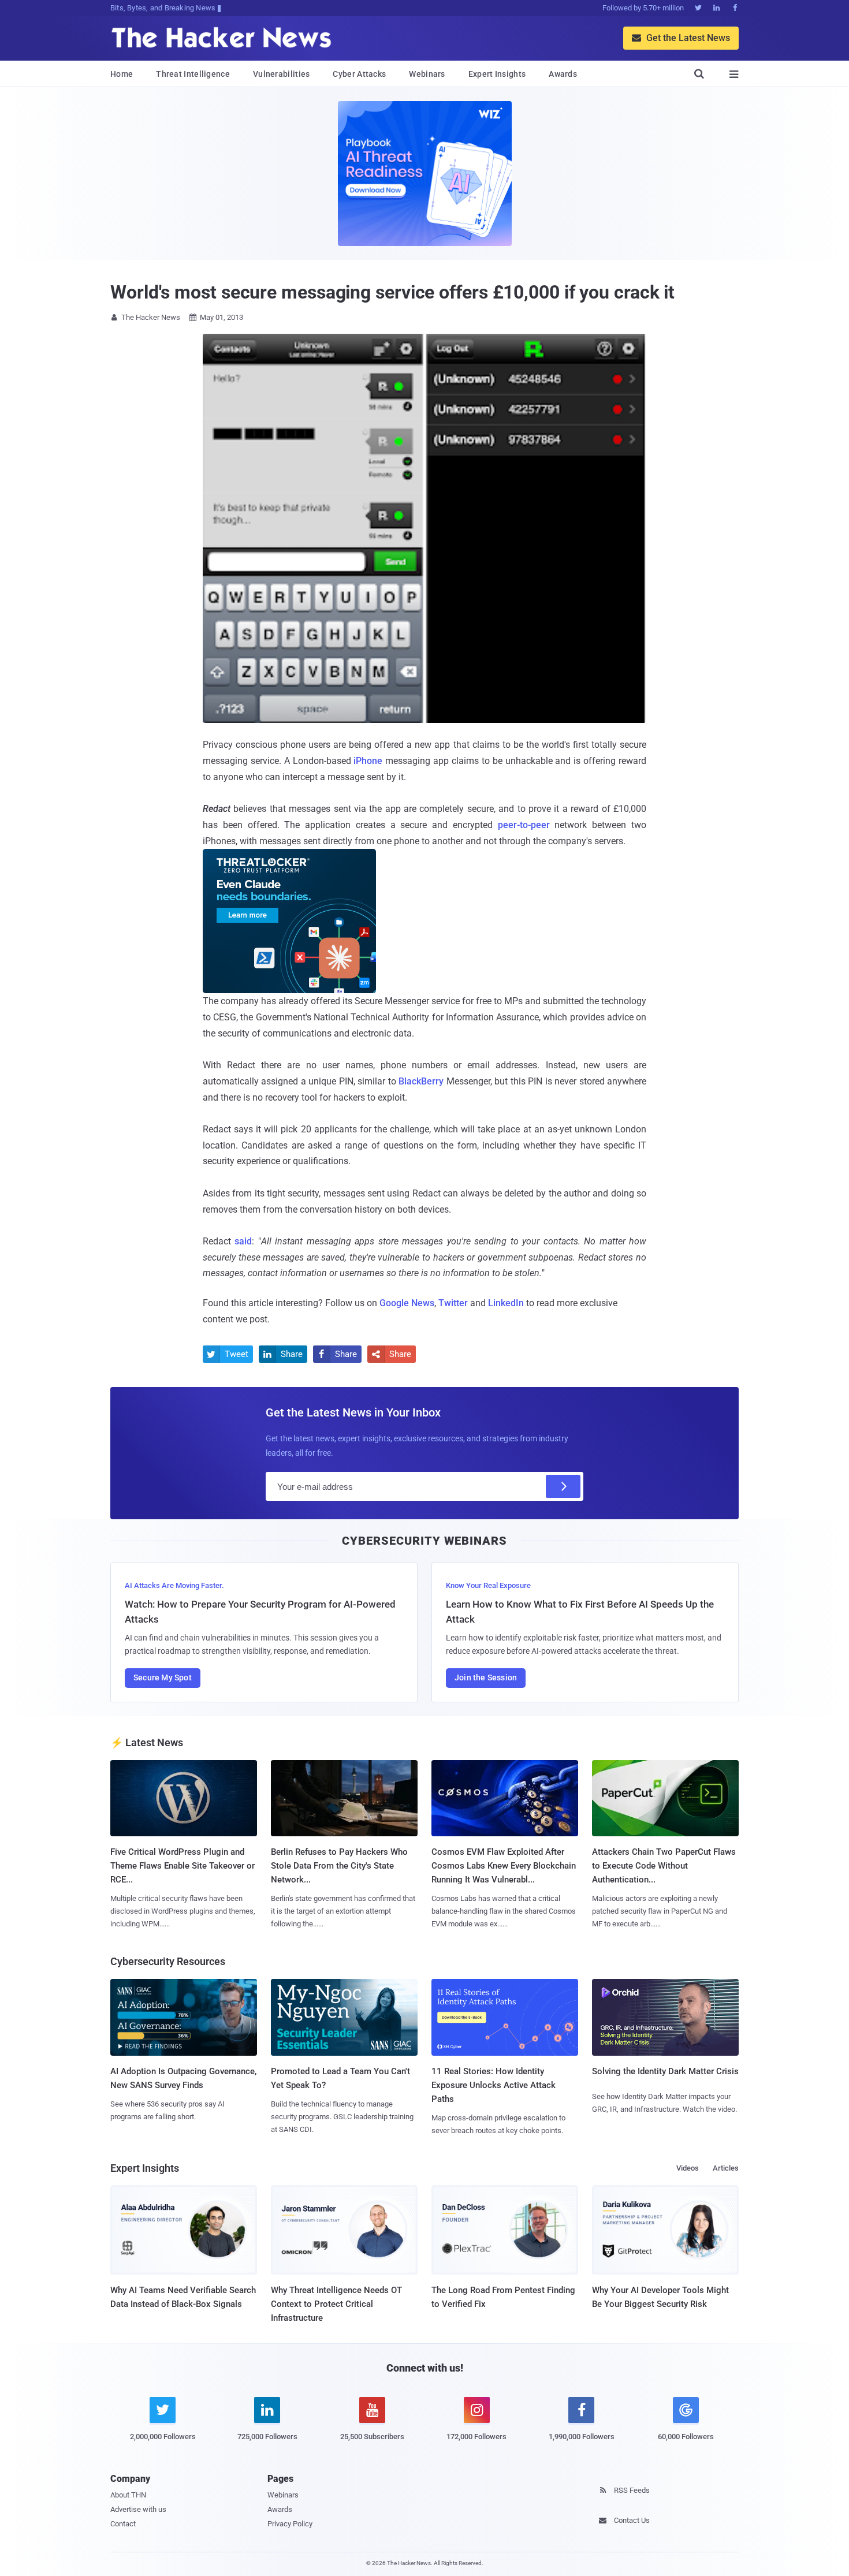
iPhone (368, 761)
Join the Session (486, 1677)
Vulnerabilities (282, 74)
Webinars (427, 74)
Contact (123, 2524)
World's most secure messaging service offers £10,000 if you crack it (392, 292)
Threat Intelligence (193, 74)
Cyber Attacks (359, 74)
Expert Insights (497, 74)
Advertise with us (138, 2509)
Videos (688, 2168)
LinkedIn (506, 1303)
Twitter (453, 1303)
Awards (563, 74)
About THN (128, 2495)
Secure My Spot (163, 1677)
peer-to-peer (524, 825)
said (243, 1241)
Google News (407, 1303)
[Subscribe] (563, 1486)
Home (122, 74)
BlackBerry (421, 1081)
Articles (726, 2168)
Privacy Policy (290, 2524)
